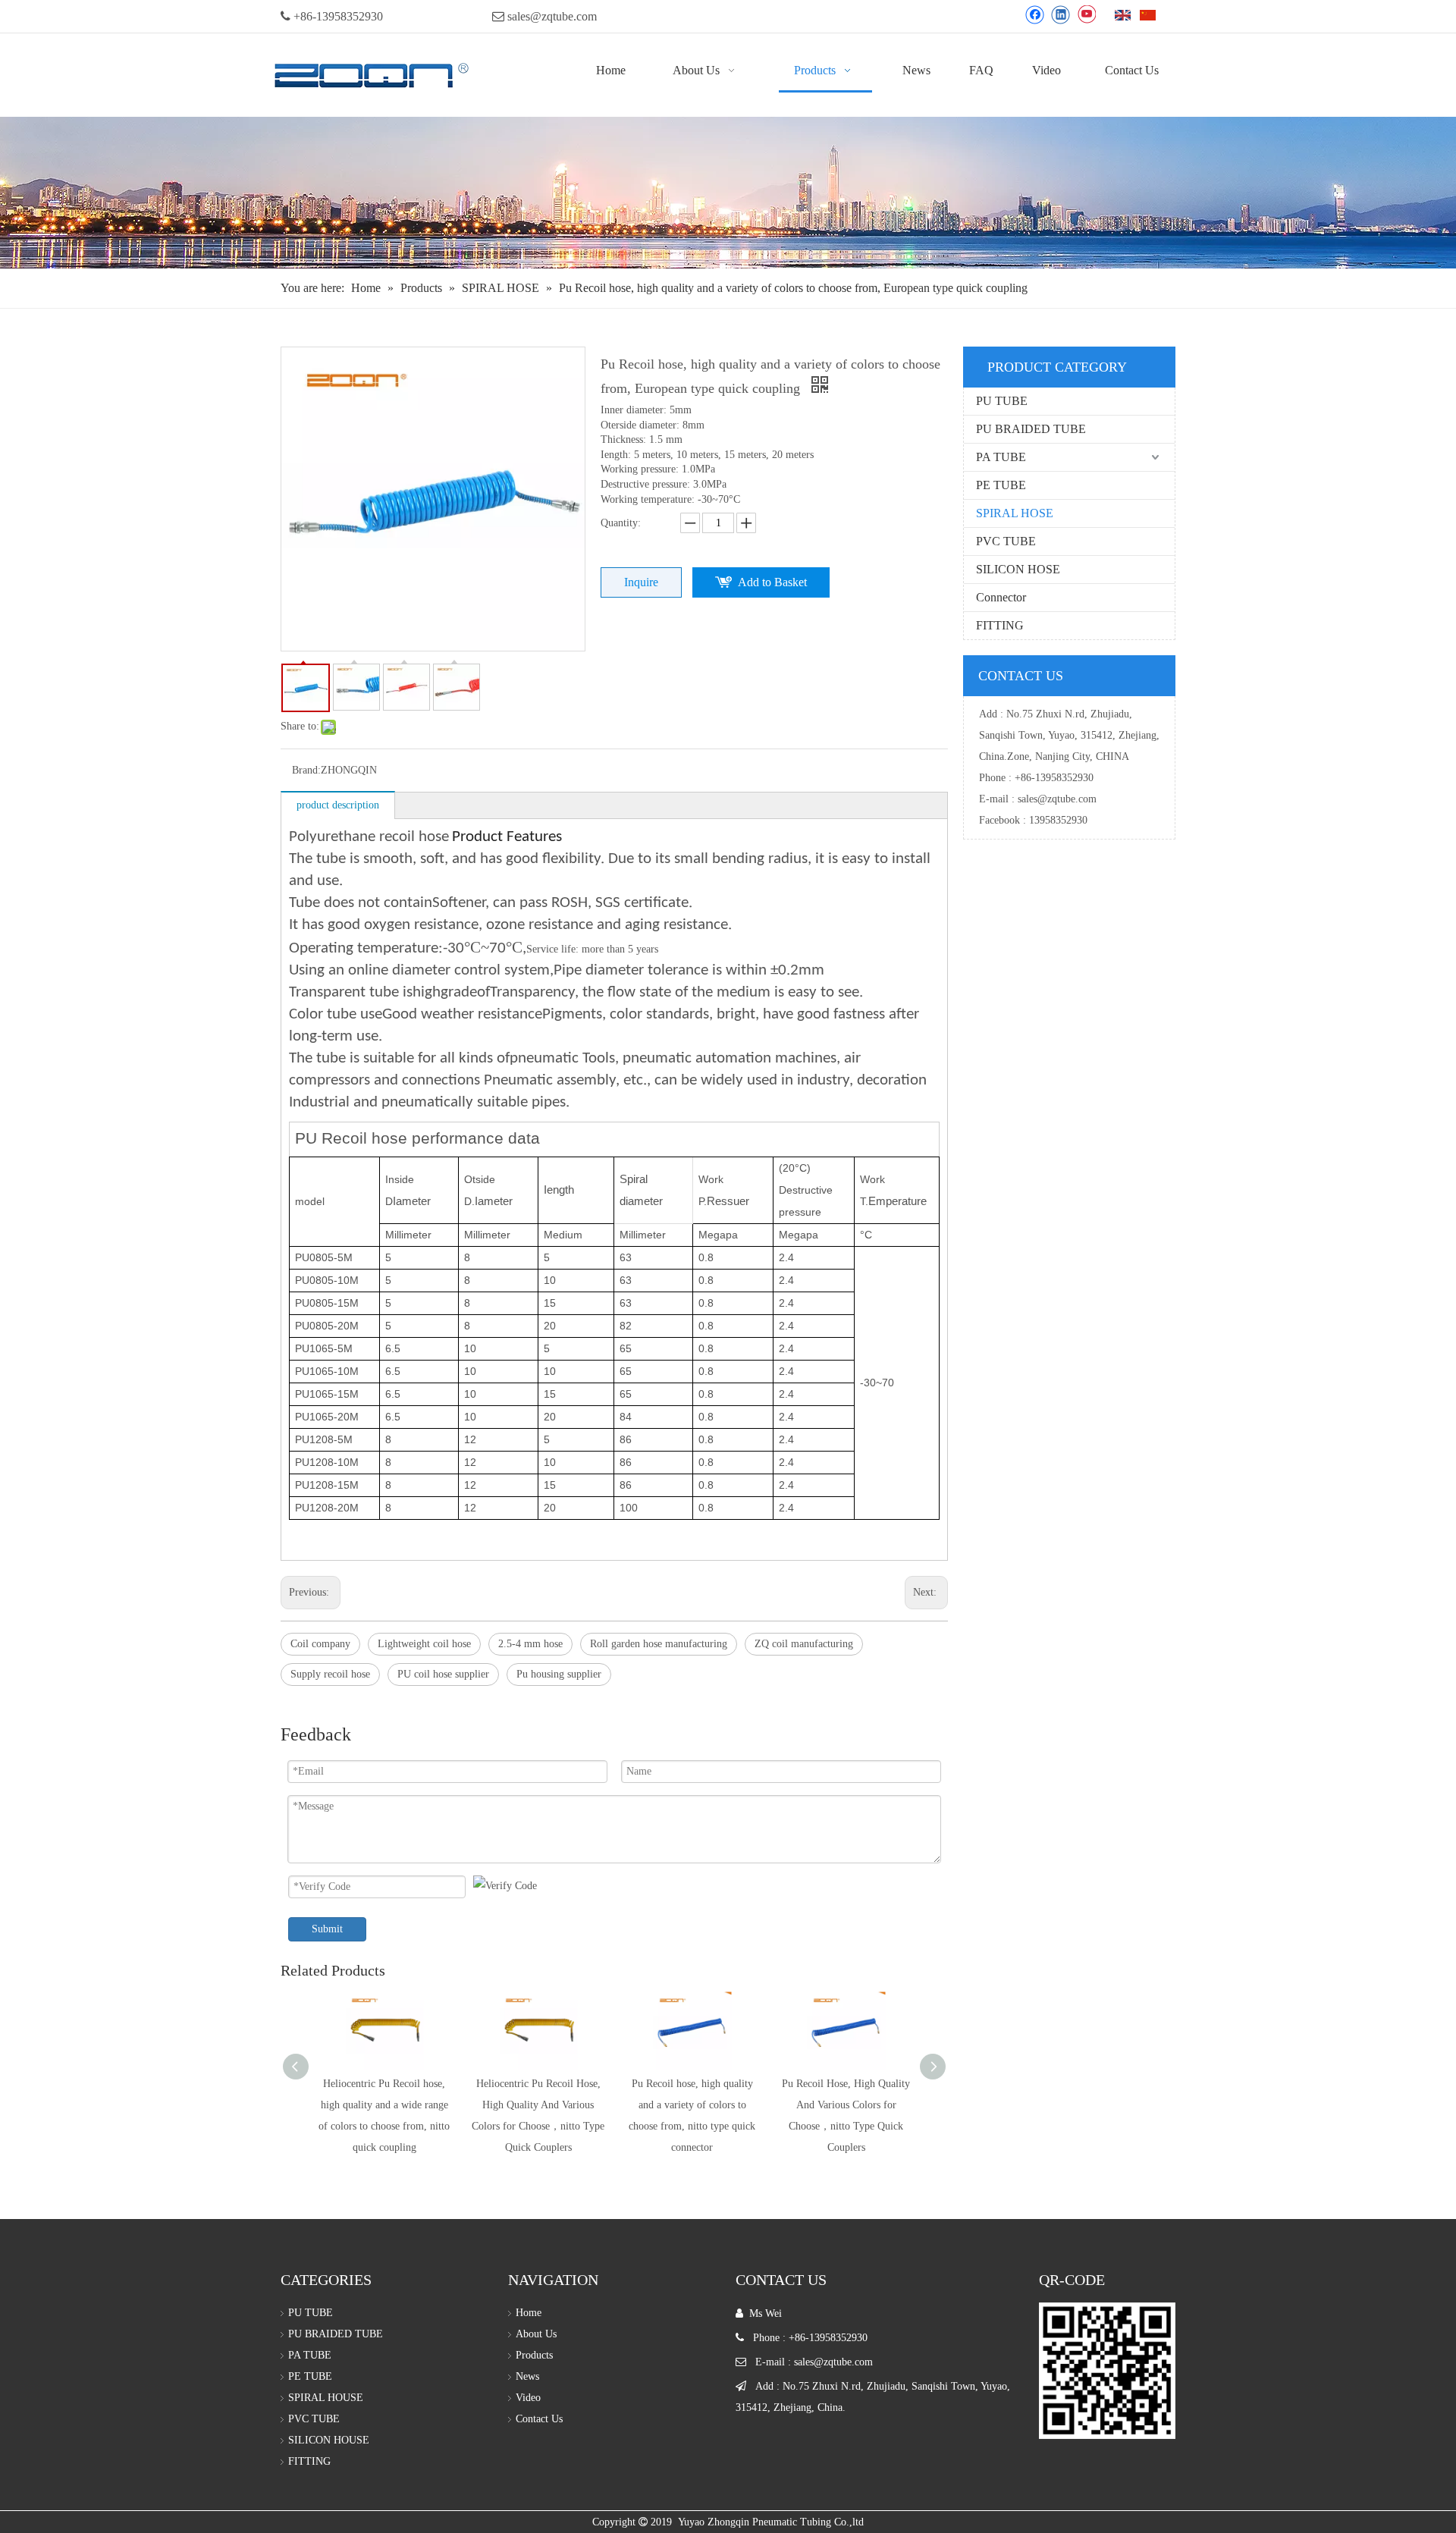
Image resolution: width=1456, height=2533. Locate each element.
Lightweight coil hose (424, 1644)
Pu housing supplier (559, 1674)
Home (529, 2313)
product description (338, 805)
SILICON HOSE (1018, 569)
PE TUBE (1001, 485)
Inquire (641, 582)
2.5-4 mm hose (530, 1644)
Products (534, 2355)
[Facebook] (1035, 14)
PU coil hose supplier (443, 1674)
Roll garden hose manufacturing (659, 1644)
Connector (1001, 597)
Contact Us (539, 2419)
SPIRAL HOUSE (326, 2398)
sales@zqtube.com (552, 16)
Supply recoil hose (330, 1674)
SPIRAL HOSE (1015, 513)
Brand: (306, 770)
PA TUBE (1001, 457)
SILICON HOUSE (329, 2440)
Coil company (320, 1644)
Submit (327, 1929)
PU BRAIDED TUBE (1031, 429)
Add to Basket (772, 582)
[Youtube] (1086, 14)
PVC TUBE (1006, 541)
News (527, 2376)
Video (528, 2398)
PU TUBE (1002, 401)
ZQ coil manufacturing (804, 1644)
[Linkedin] (1061, 14)
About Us (536, 2334)
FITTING (1000, 625)
